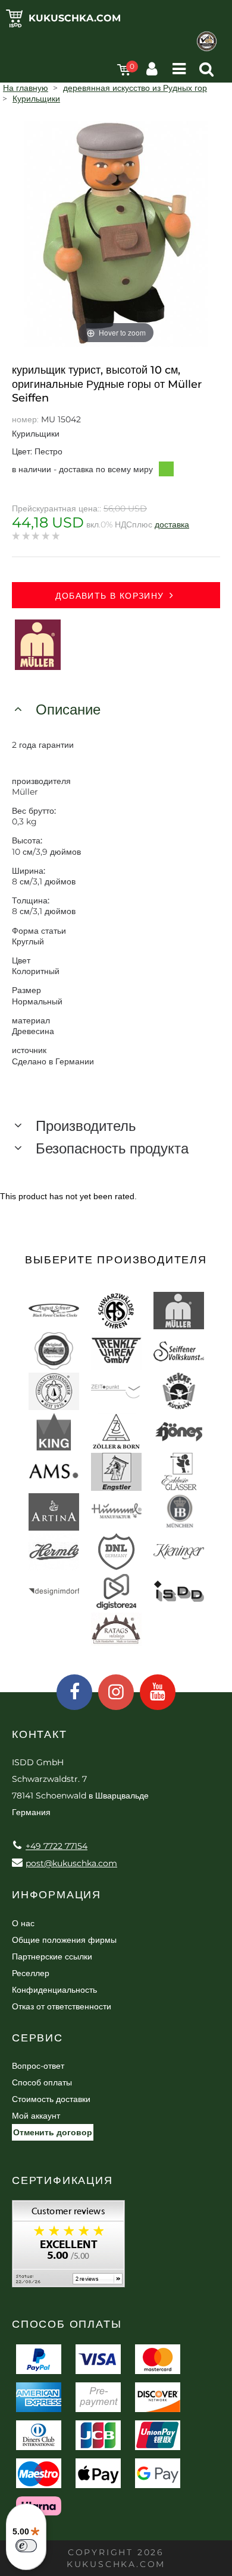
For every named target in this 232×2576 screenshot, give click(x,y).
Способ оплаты (42, 2082)
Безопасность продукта (112, 1148)
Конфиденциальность (54, 1990)
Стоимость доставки (51, 2099)
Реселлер (31, 1973)
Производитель (86, 1126)
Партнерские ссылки (52, 1957)
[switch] (26, 2546)
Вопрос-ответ (38, 2066)
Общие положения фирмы (64, 1940)
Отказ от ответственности (62, 2006)
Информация (57, 1895)
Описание (68, 709)
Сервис (37, 2038)
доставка (172, 524)
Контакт (40, 1734)
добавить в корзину (109, 596)
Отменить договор (53, 2132)
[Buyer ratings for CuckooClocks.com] (68, 2248)
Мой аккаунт (36, 2116)
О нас (23, 1923)
